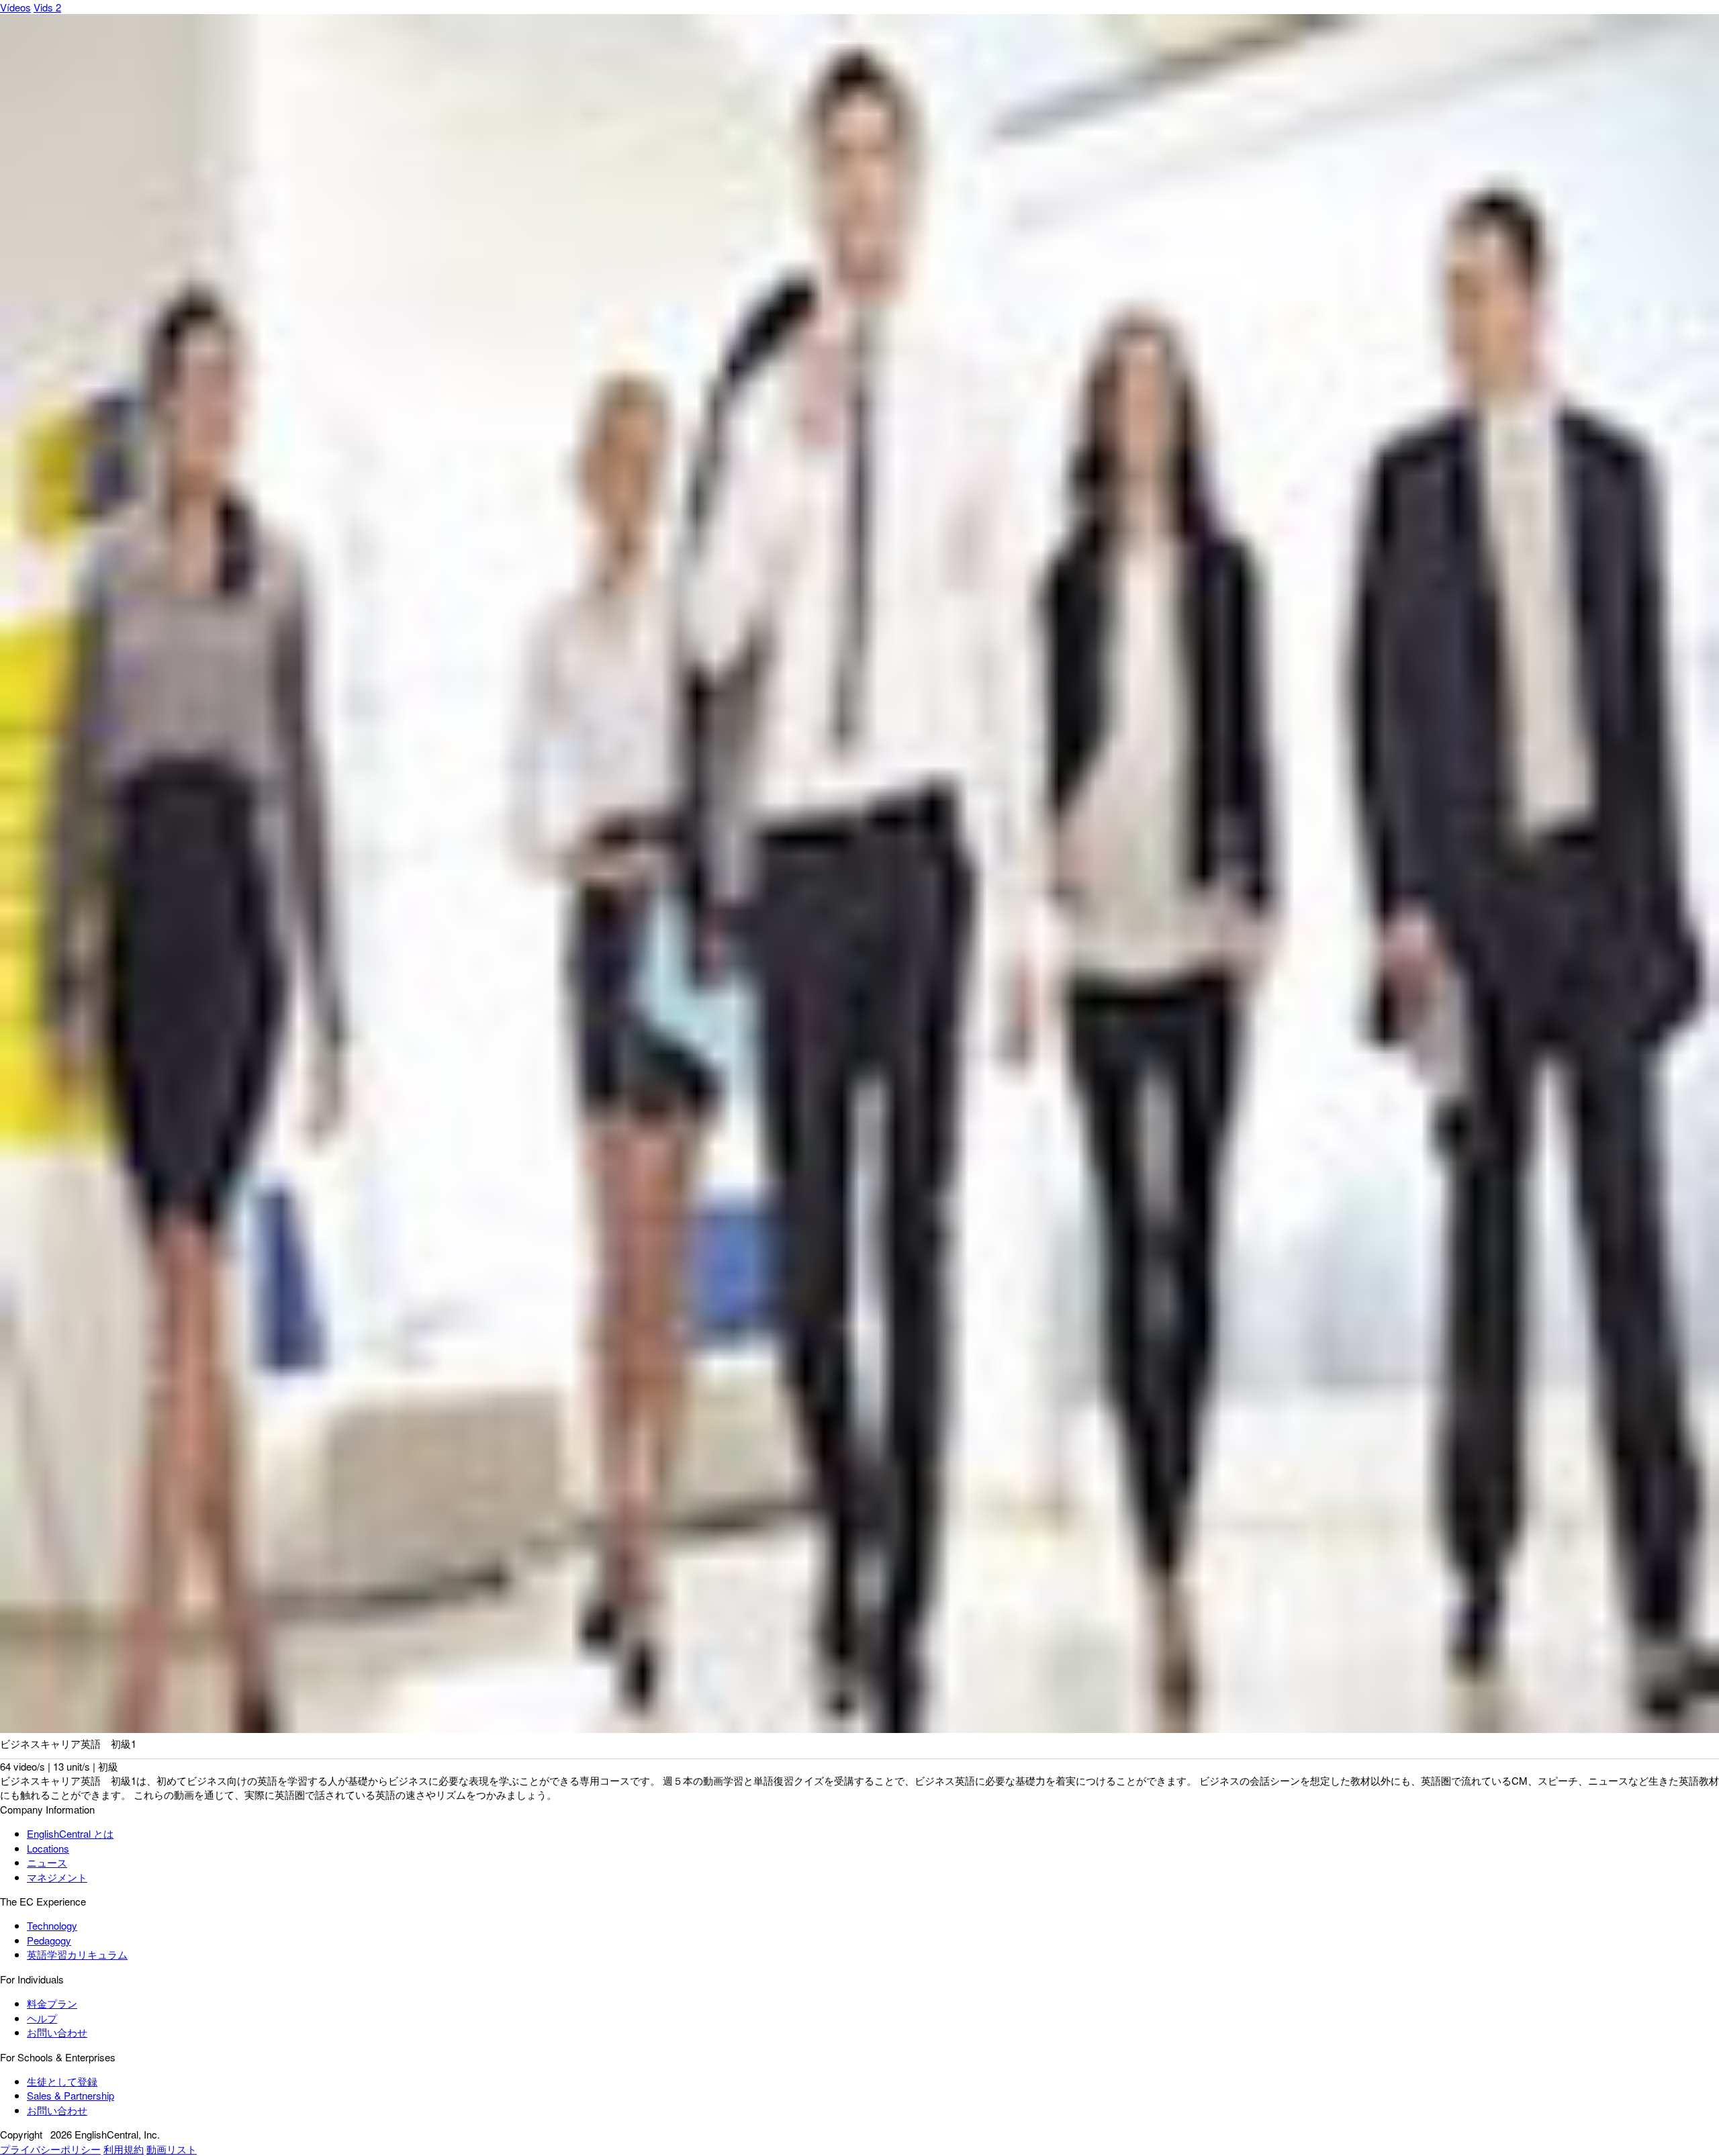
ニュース (47, 1862)
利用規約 (124, 2149)
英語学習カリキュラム (77, 1954)
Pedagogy (49, 1940)
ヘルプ (42, 2018)
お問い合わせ (57, 2032)
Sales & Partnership (71, 2095)
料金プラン (52, 2003)
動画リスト (172, 2149)
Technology (52, 1925)
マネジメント (57, 1877)
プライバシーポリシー (50, 2149)
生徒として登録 (62, 2081)
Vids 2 (47, 7)
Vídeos (15, 7)
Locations (48, 1848)
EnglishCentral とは (70, 1833)
